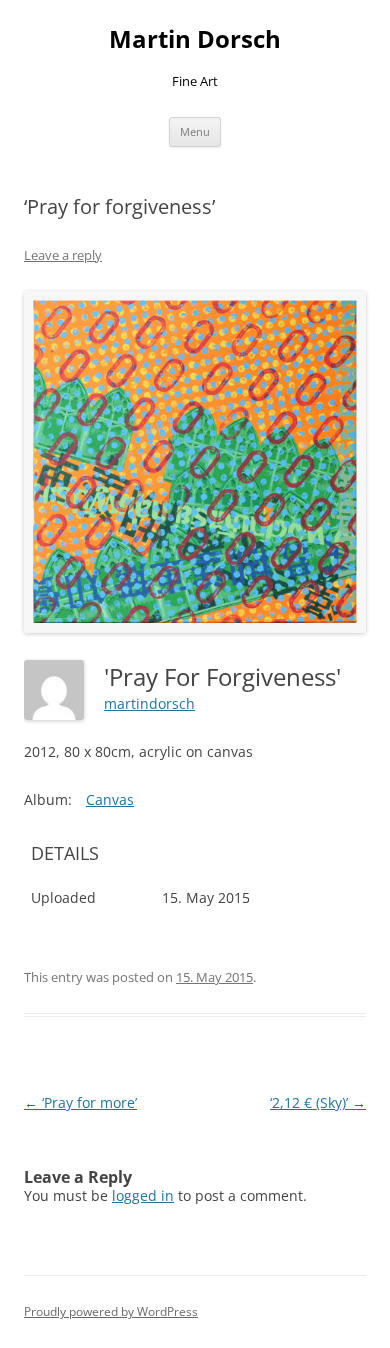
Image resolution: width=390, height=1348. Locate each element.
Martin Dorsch (195, 39)
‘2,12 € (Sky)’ (318, 1102)
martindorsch (149, 703)
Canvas (110, 799)
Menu (195, 131)
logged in (143, 1195)
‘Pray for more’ (80, 1102)
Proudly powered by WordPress (111, 1311)
